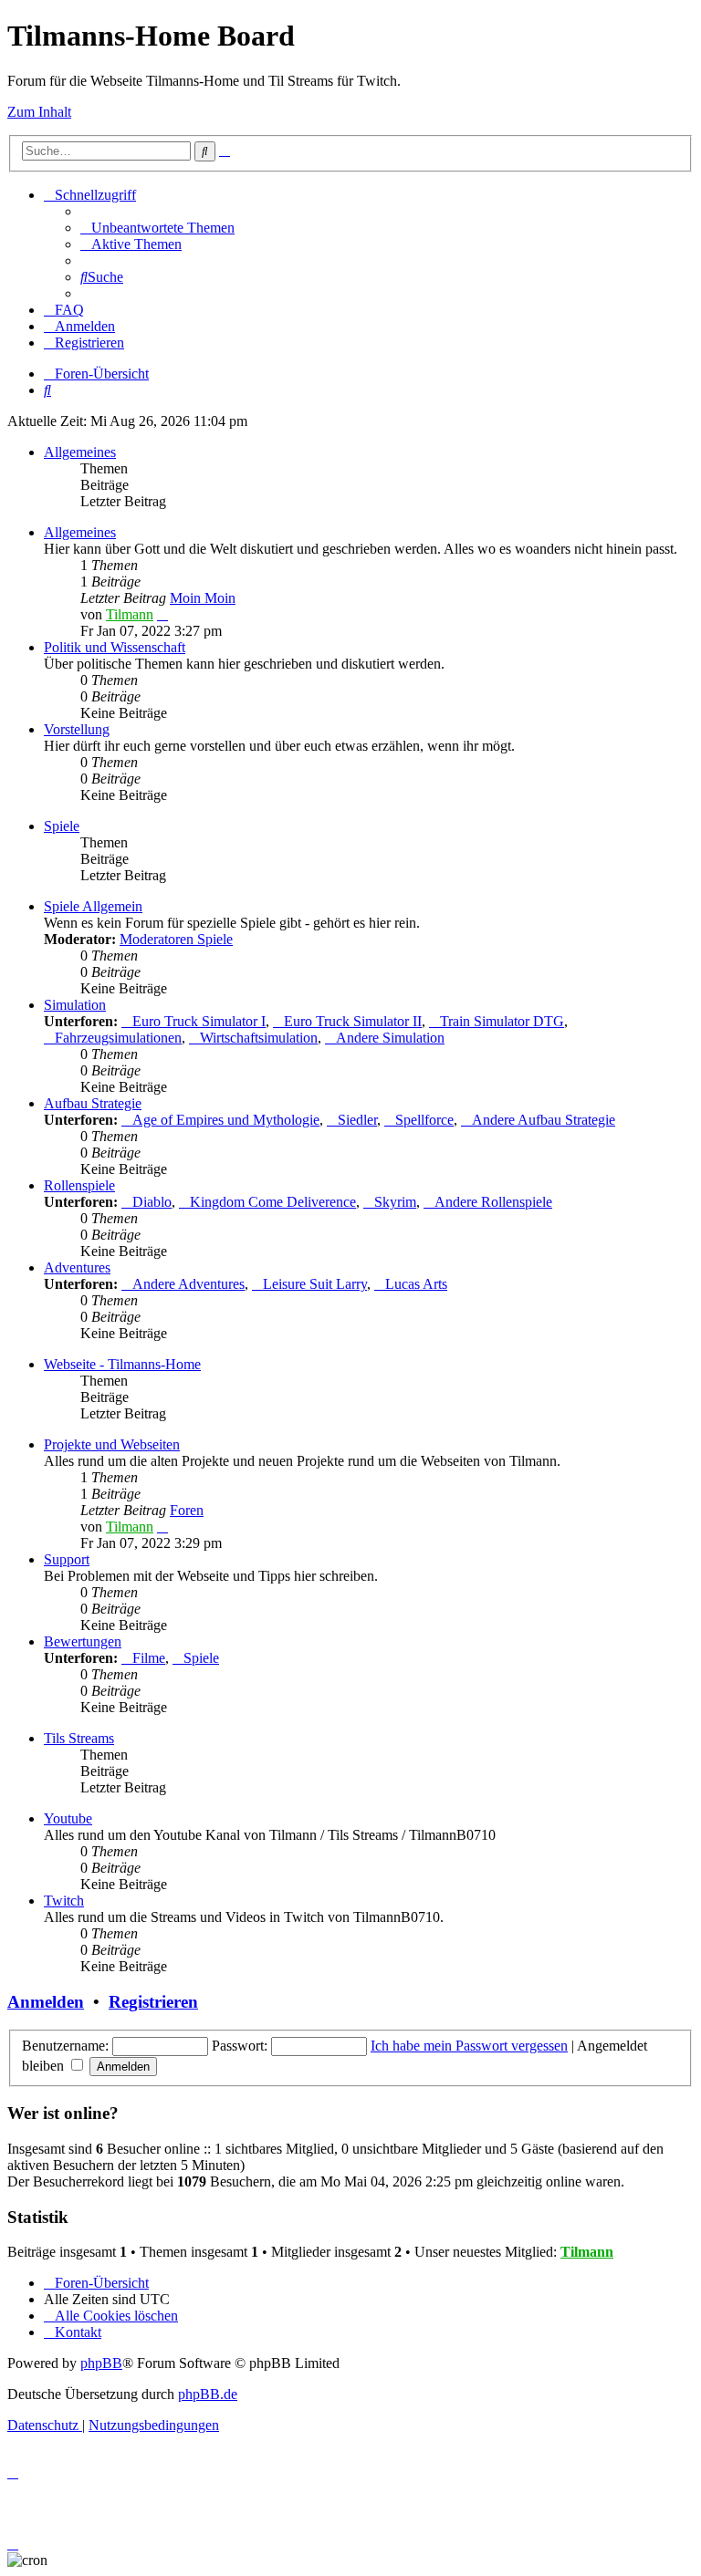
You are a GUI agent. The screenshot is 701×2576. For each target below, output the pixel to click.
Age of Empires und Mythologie (226, 1120)
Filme (149, 1658)
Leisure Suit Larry (315, 1284)
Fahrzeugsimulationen (118, 1038)
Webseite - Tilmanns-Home (122, 1364)
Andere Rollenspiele (493, 1202)
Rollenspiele (79, 1185)
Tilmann (130, 614)
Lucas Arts (416, 1284)
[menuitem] (157, 228)
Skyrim (395, 1202)
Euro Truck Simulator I (199, 1021)
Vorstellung (77, 729)
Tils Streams (79, 1738)
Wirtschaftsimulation (259, 1038)
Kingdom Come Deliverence (273, 1202)
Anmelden (46, 2002)
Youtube (68, 1818)
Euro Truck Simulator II (353, 1021)
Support (67, 1559)
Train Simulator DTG (502, 1021)
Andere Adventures (188, 1284)
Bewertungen (83, 1641)
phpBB (101, 2363)
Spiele (62, 826)
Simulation (75, 1005)
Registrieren (153, 2002)
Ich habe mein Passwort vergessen (469, 2046)
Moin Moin (203, 598)
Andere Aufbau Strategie (544, 1120)
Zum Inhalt (39, 112)
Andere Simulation (390, 1038)
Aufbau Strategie (93, 1103)
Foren (187, 1510)
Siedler (357, 1120)
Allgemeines (80, 452)
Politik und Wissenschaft (115, 647)
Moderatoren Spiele (176, 939)
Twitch (64, 1901)
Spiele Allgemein (93, 906)
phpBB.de (208, 2394)
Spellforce (424, 1120)
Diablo (152, 1202)
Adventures (77, 1267)
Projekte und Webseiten (112, 1444)
